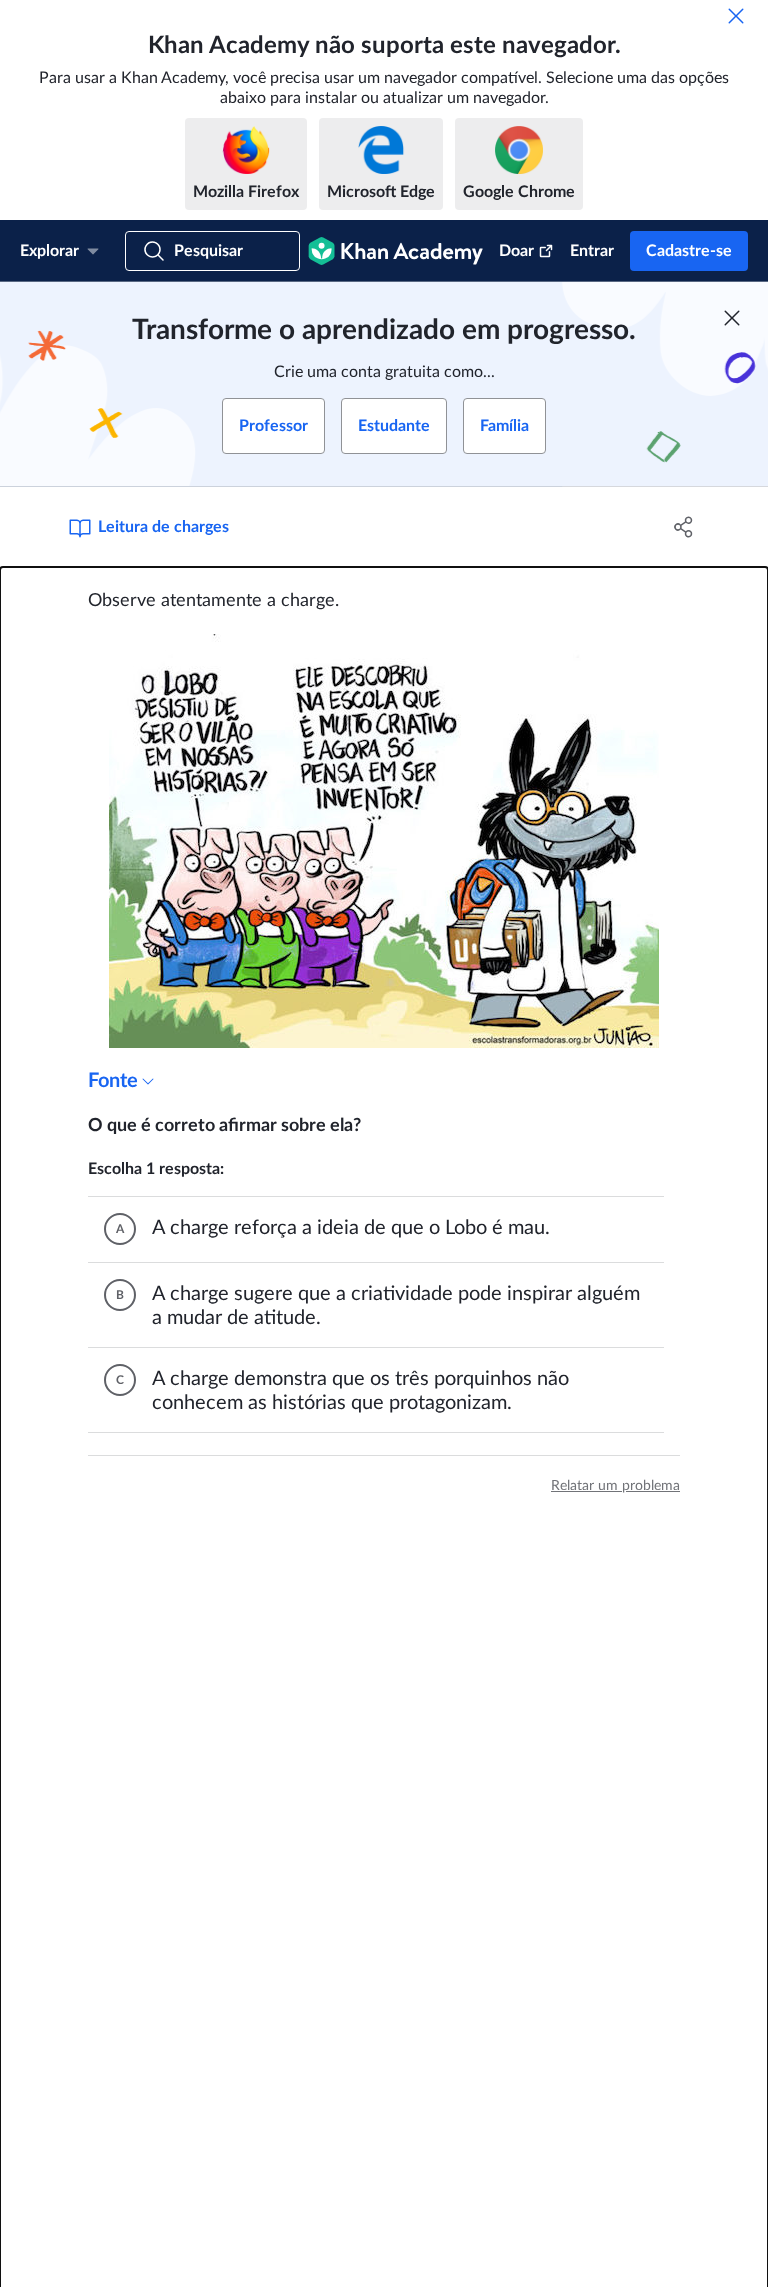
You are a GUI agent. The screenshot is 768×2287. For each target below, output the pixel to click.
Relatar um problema (615, 1486)
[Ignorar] (736, 16)
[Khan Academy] (395, 251)
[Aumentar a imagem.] (384, 841)
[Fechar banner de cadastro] (732, 318)
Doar (516, 251)
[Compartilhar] (684, 527)
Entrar (592, 251)
